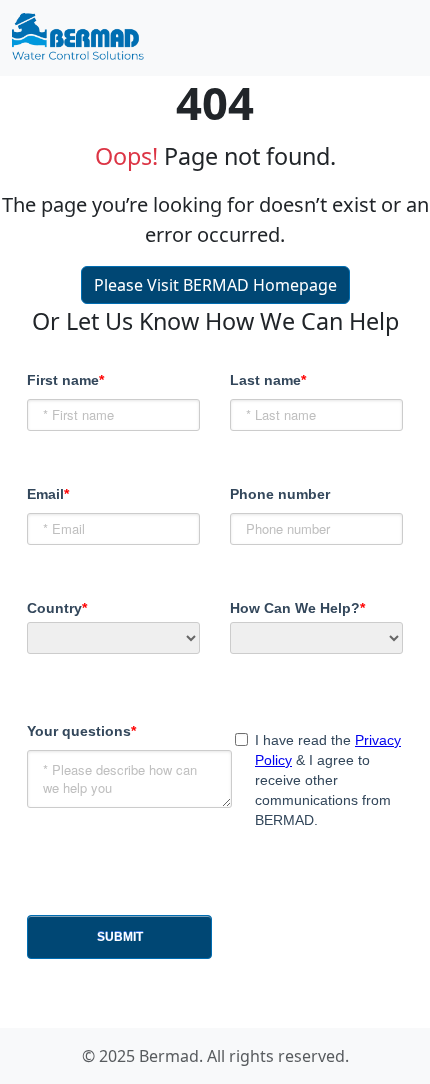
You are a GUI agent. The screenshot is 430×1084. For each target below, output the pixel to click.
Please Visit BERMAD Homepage (215, 285)
